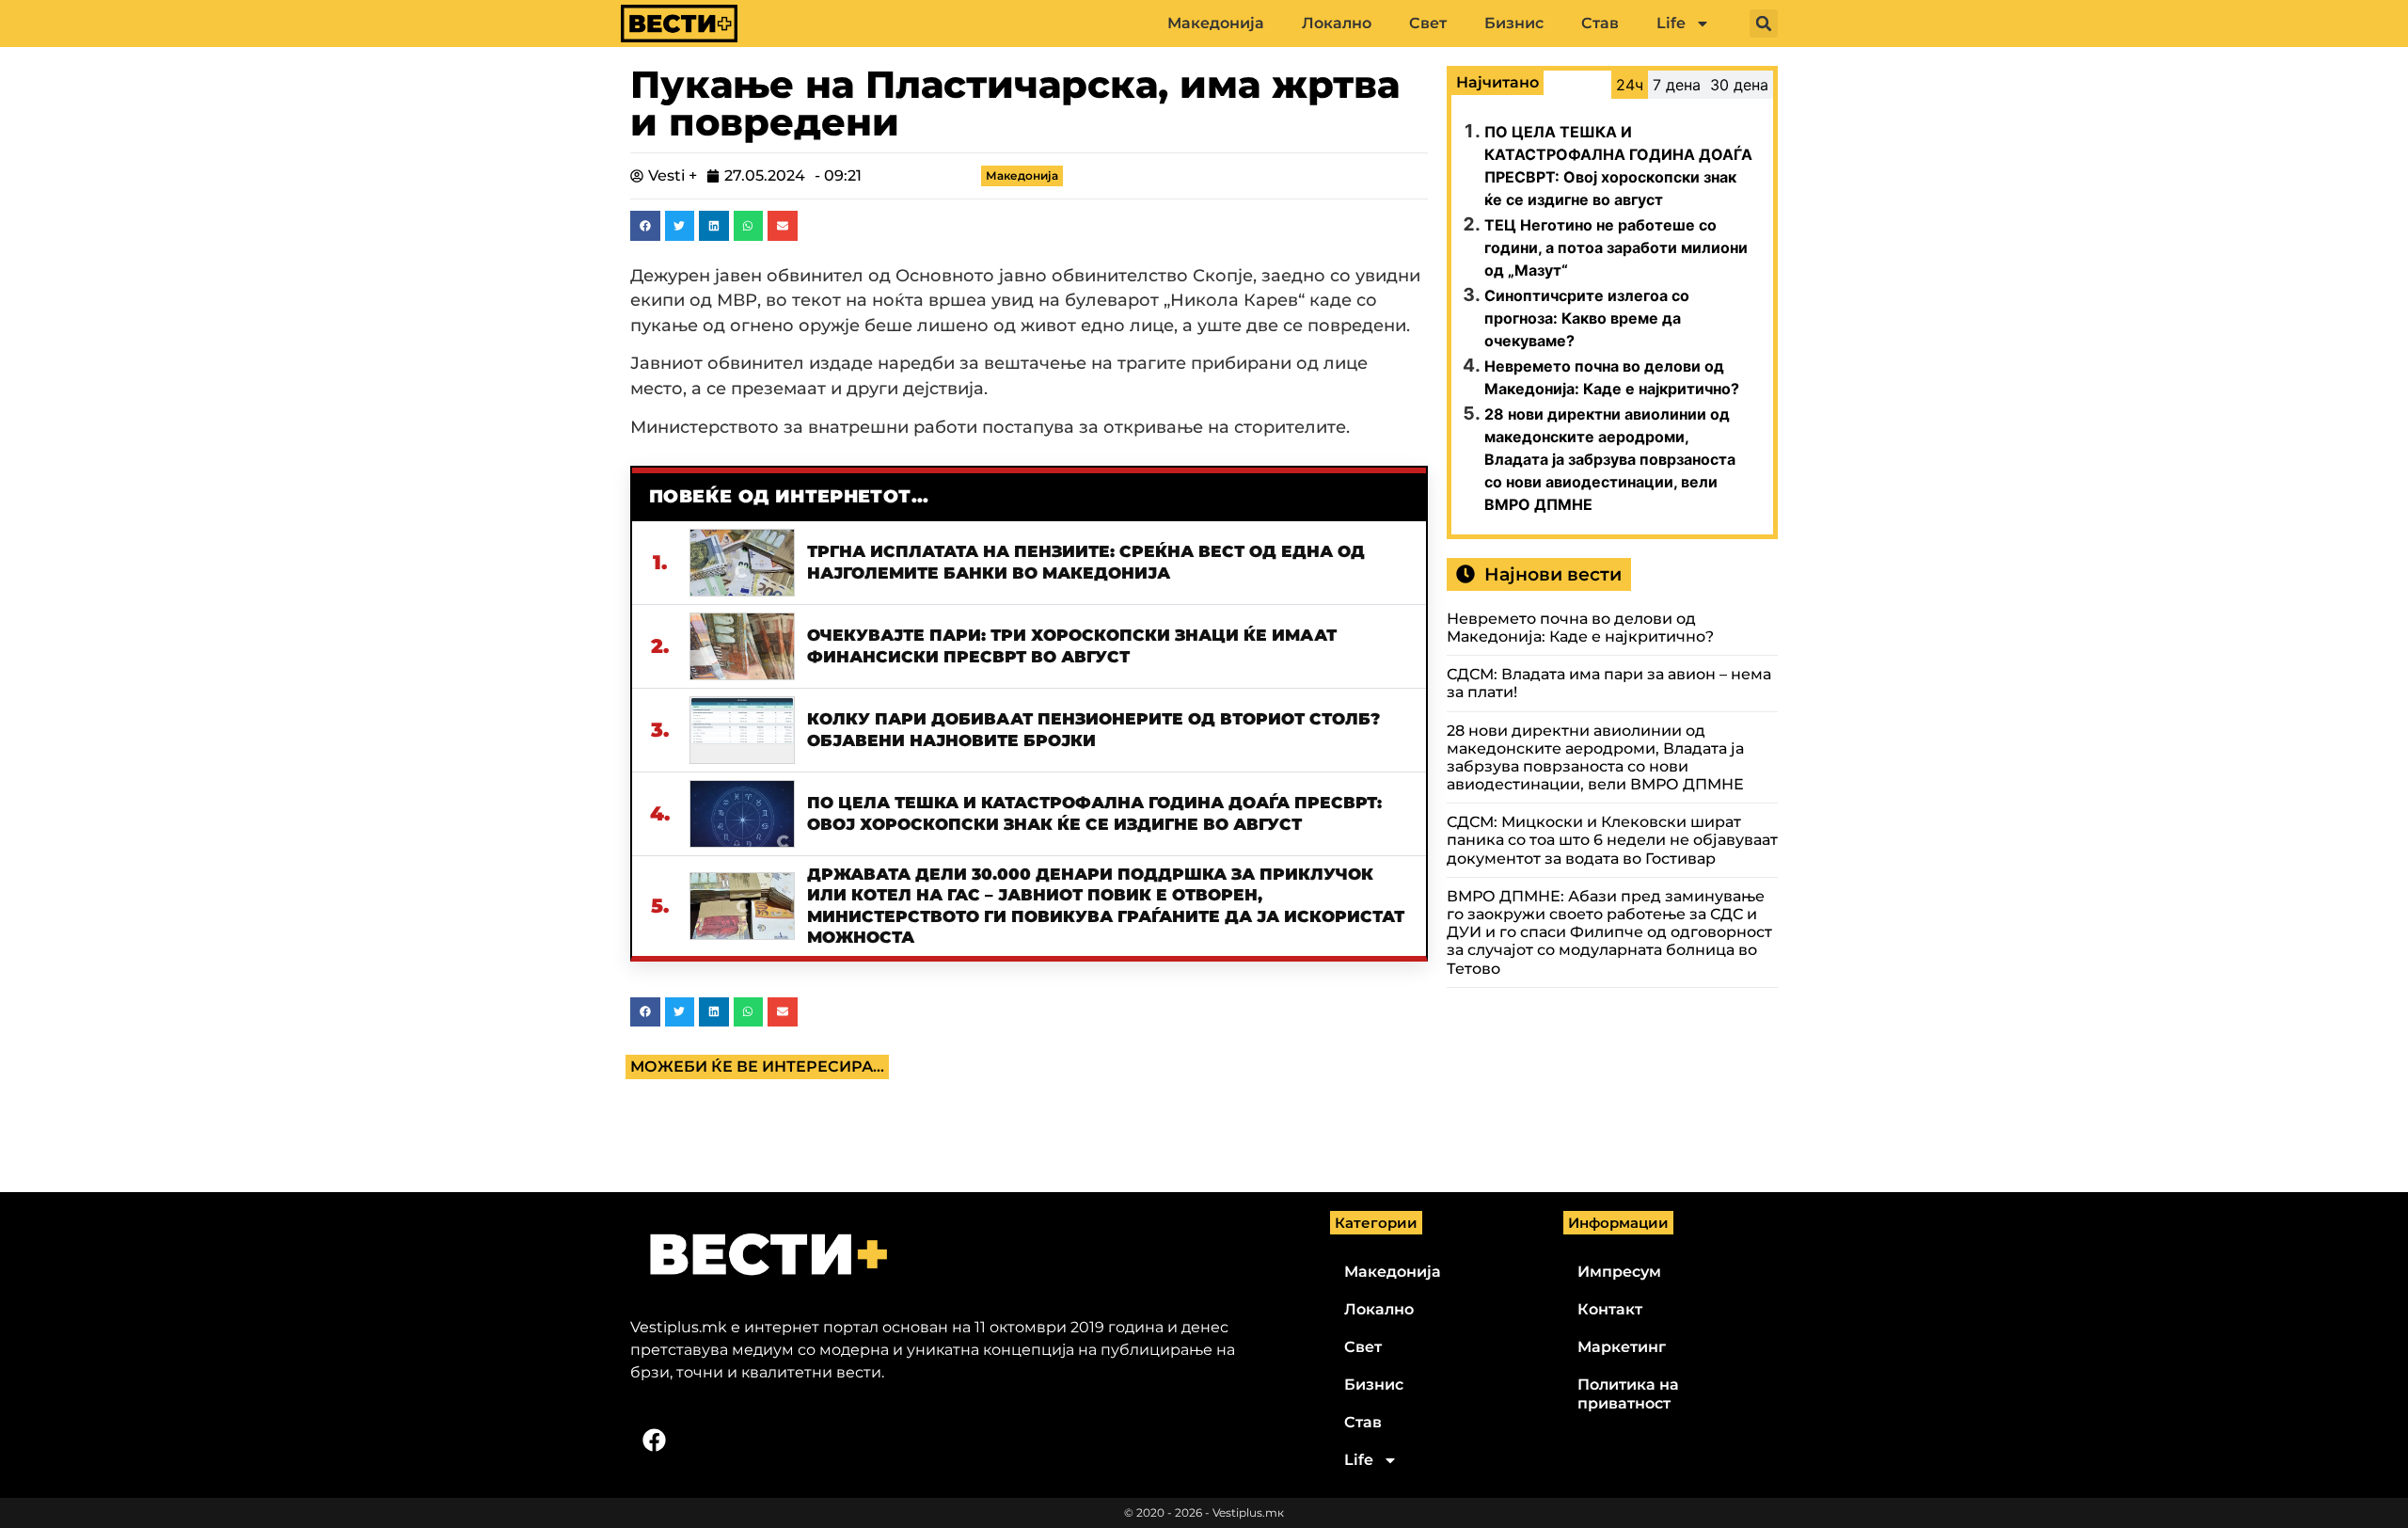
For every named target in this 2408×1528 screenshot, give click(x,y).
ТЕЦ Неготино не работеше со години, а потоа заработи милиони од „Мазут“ (1616, 247)
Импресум (1619, 1272)
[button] (1764, 24)
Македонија (1216, 23)
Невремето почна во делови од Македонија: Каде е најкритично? (1580, 628)
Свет (1428, 23)
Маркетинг (1622, 1347)
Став (1600, 23)
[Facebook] (654, 1440)
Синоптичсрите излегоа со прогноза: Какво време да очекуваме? (1587, 318)
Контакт (1610, 1309)
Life (1671, 23)
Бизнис (1514, 23)
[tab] (1630, 85)
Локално (1337, 23)
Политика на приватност (1628, 1394)
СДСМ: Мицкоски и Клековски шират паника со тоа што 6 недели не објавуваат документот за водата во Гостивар (1612, 840)
